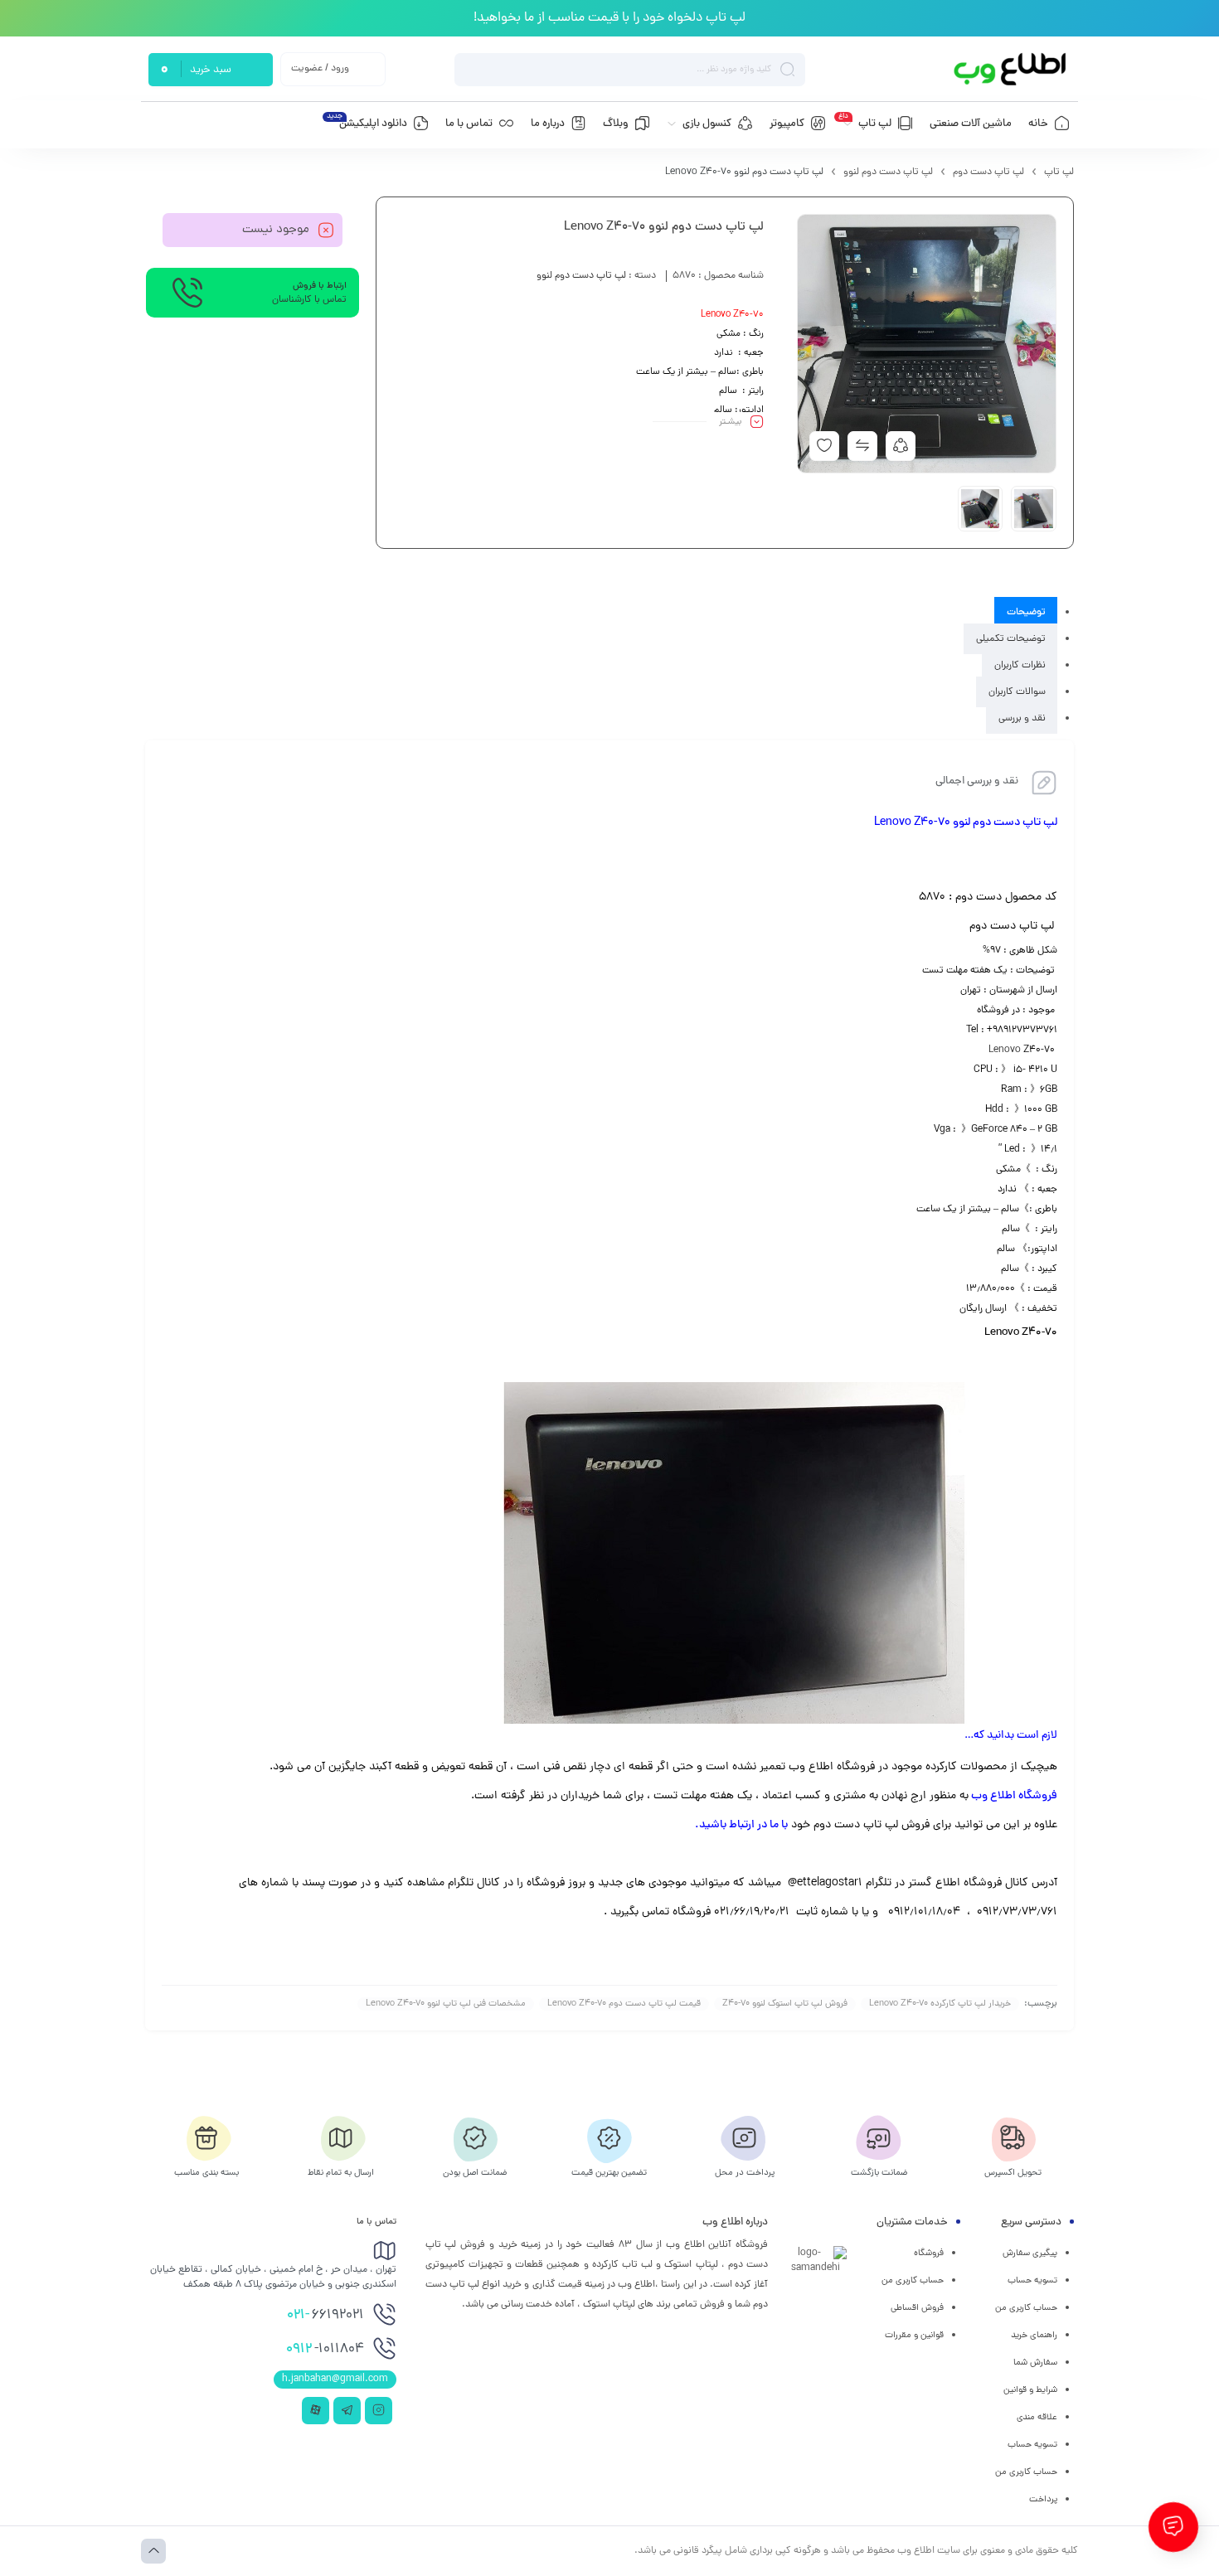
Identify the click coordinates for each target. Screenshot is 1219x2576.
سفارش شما (1035, 2363)
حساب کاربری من (1026, 2308)
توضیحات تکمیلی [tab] (1011, 639)
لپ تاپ (1059, 172)
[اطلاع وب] (1011, 69)
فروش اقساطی (917, 2308)
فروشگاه (929, 2253)
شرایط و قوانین (1030, 2390)
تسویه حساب (1032, 2281)
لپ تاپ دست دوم (988, 172)
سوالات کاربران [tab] (1017, 692)
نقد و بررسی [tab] (1022, 719)
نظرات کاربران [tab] (1020, 666)
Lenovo (1005, 1050)
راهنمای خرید (1034, 2336)
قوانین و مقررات (914, 2336)
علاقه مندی (1037, 2418)
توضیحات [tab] (1026, 613)
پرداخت (1043, 2500)
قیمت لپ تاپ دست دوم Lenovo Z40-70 (624, 2004)
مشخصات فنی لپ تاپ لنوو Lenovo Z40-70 (446, 2004)
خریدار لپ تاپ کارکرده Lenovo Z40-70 (940, 2004)
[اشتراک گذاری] (901, 446)
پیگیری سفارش (1030, 2253)
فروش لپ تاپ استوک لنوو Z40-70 (785, 2004)
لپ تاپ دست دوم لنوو (888, 172)
